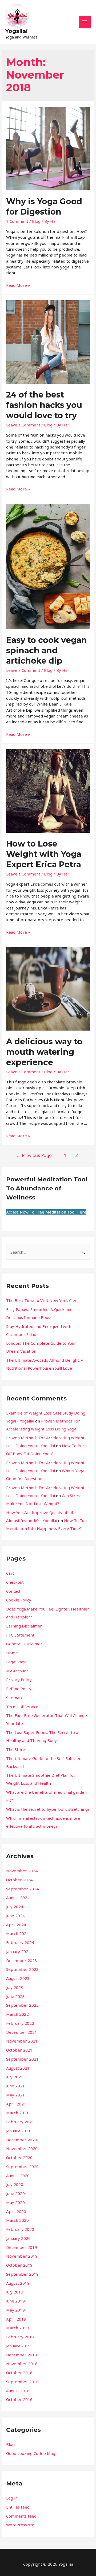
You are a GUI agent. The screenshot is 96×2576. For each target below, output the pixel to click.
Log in (12, 2498)
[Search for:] (48, 1252)
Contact (13, 1591)
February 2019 (20, 2337)
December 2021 (22, 2032)
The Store (16, 1749)
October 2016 (19, 2399)
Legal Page (16, 1662)
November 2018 (22, 2364)
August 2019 (18, 2283)
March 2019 (17, 2328)
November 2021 (22, 2041)
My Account (17, 1671)
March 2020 (17, 2220)
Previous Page (34, 1155)
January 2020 (18, 2238)
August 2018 (18, 2391)
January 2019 (18, 2346)
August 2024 (18, 1898)
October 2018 (19, 2373)
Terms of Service (22, 1707)
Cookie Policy (19, 1600)
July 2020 (15, 2184)
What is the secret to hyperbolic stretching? (48, 1809)
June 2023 (15, 1996)
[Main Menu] (85, 22)
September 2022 (22, 2005)
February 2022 (20, 2023)
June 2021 (15, 2086)
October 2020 (19, 2158)
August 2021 (18, 2068)
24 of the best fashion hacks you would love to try (44, 405)
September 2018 (22, 2382)
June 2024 (15, 1916)
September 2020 (22, 2167)
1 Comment (17, 221)
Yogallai (17, 31)
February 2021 (20, 2122)
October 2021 (19, 2050)
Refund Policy (19, 1689)
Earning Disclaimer (24, 1626)
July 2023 (15, 1987)
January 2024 (18, 1951)
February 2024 (20, 1942)
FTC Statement (20, 1635)
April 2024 (16, 1925)
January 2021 (18, 2131)
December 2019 (22, 2247)
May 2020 (15, 2202)
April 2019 (16, 2319)
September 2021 (22, 2059)
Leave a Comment (23, 425)
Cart (10, 1573)
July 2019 (15, 2292)
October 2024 (19, 1880)
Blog (36, 221)
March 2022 (17, 2014)
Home (12, 1653)
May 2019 (15, 2310)
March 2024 (17, 1933)
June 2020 (15, 2193)
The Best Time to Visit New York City (41, 1300)
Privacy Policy (19, 1680)
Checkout (15, 1582)
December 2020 (22, 2140)
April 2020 (16, 2211)
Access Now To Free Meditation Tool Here (46, 1212)
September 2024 (22, 1889)
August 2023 (18, 1978)
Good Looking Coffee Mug (31, 2453)
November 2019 (22, 2256)
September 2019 (22, 2274)
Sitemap (14, 1698)
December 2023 (22, 1960)
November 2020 (22, 2148)
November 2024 (22, 1871)
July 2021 (15, 2077)
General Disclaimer (24, 1644)
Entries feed (18, 2507)
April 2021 (16, 2104)
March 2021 (17, 2113)
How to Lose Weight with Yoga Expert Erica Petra (44, 854)
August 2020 (18, 2176)
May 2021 (15, 2095)
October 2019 (19, 2265)
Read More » (18, 285)
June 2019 (15, 2301)
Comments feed (21, 2516)
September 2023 (22, 1969)
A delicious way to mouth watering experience (44, 1052)
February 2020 (20, 2229)
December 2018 (22, 2355)
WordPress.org (20, 2525)
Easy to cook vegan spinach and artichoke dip (47, 650)
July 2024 (15, 1907)
